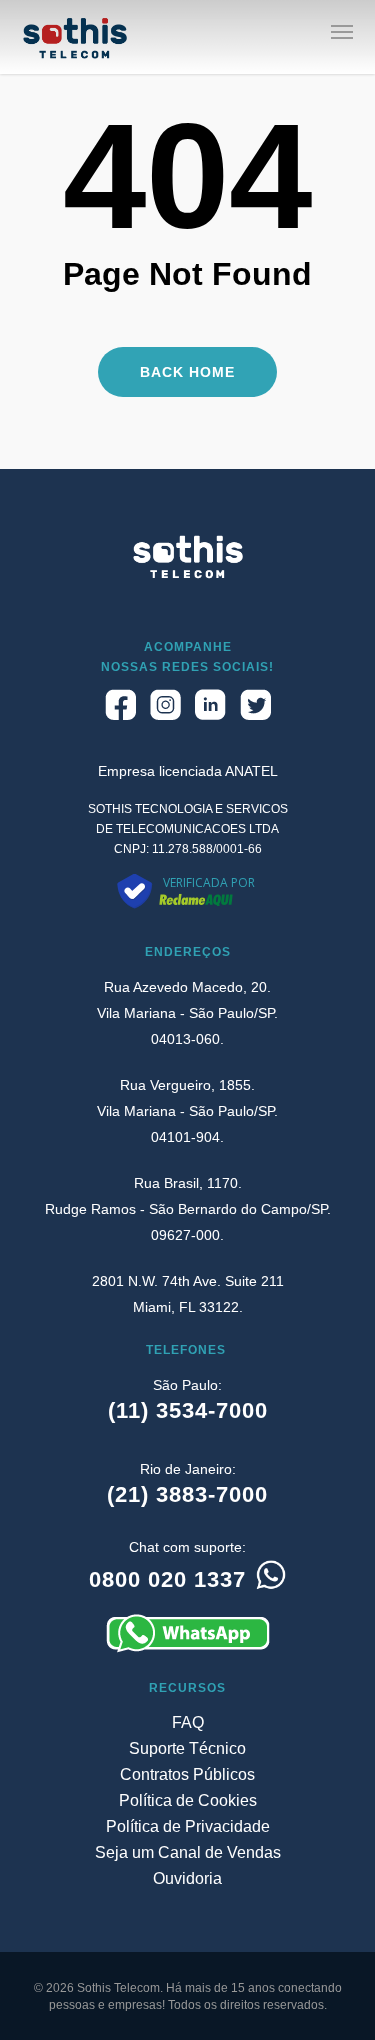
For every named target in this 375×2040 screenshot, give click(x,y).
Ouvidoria (187, 1878)
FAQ (188, 1722)
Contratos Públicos (187, 1774)
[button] (342, 31)
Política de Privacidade (188, 1826)
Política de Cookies (188, 1800)
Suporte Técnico (187, 1748)
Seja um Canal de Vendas (188, 1852)
